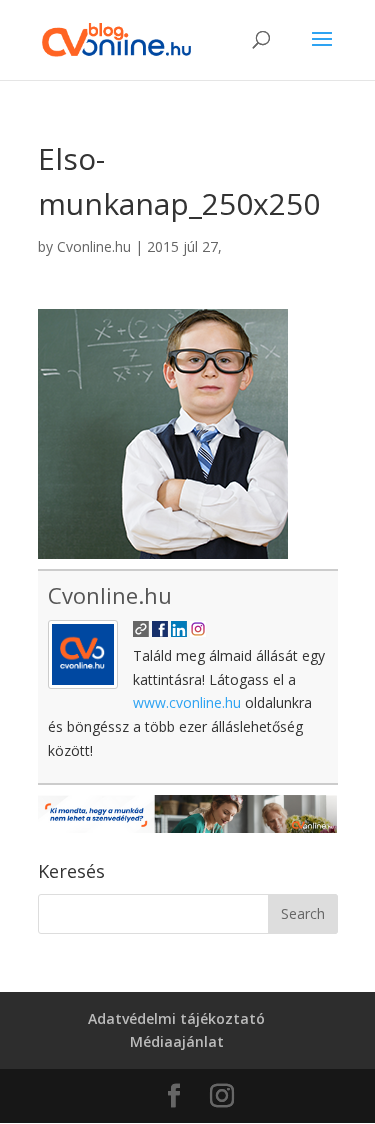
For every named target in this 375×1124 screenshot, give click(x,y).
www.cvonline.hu (187, 702)
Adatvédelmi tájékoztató (176, 1018)
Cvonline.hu (94, 246)
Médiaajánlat (177, 1041)
